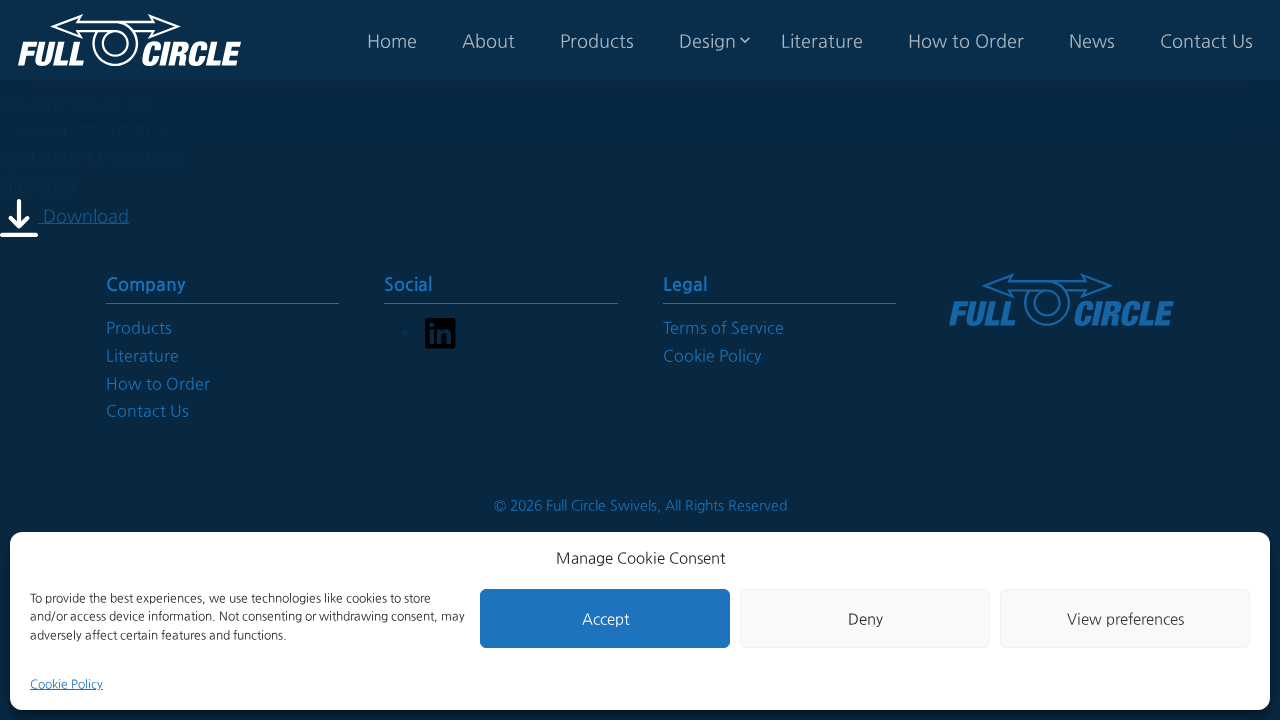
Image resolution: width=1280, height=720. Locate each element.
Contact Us (1206, 40)
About (488, 40)
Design (707, 40)
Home (392, 40)
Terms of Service (723, 328)
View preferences (1125, 618)
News (1092, 40)
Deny (865, 618)
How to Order (966, 40)
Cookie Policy (66, 684)
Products (597, 40)
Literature (822, 40)
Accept (605, 618)
